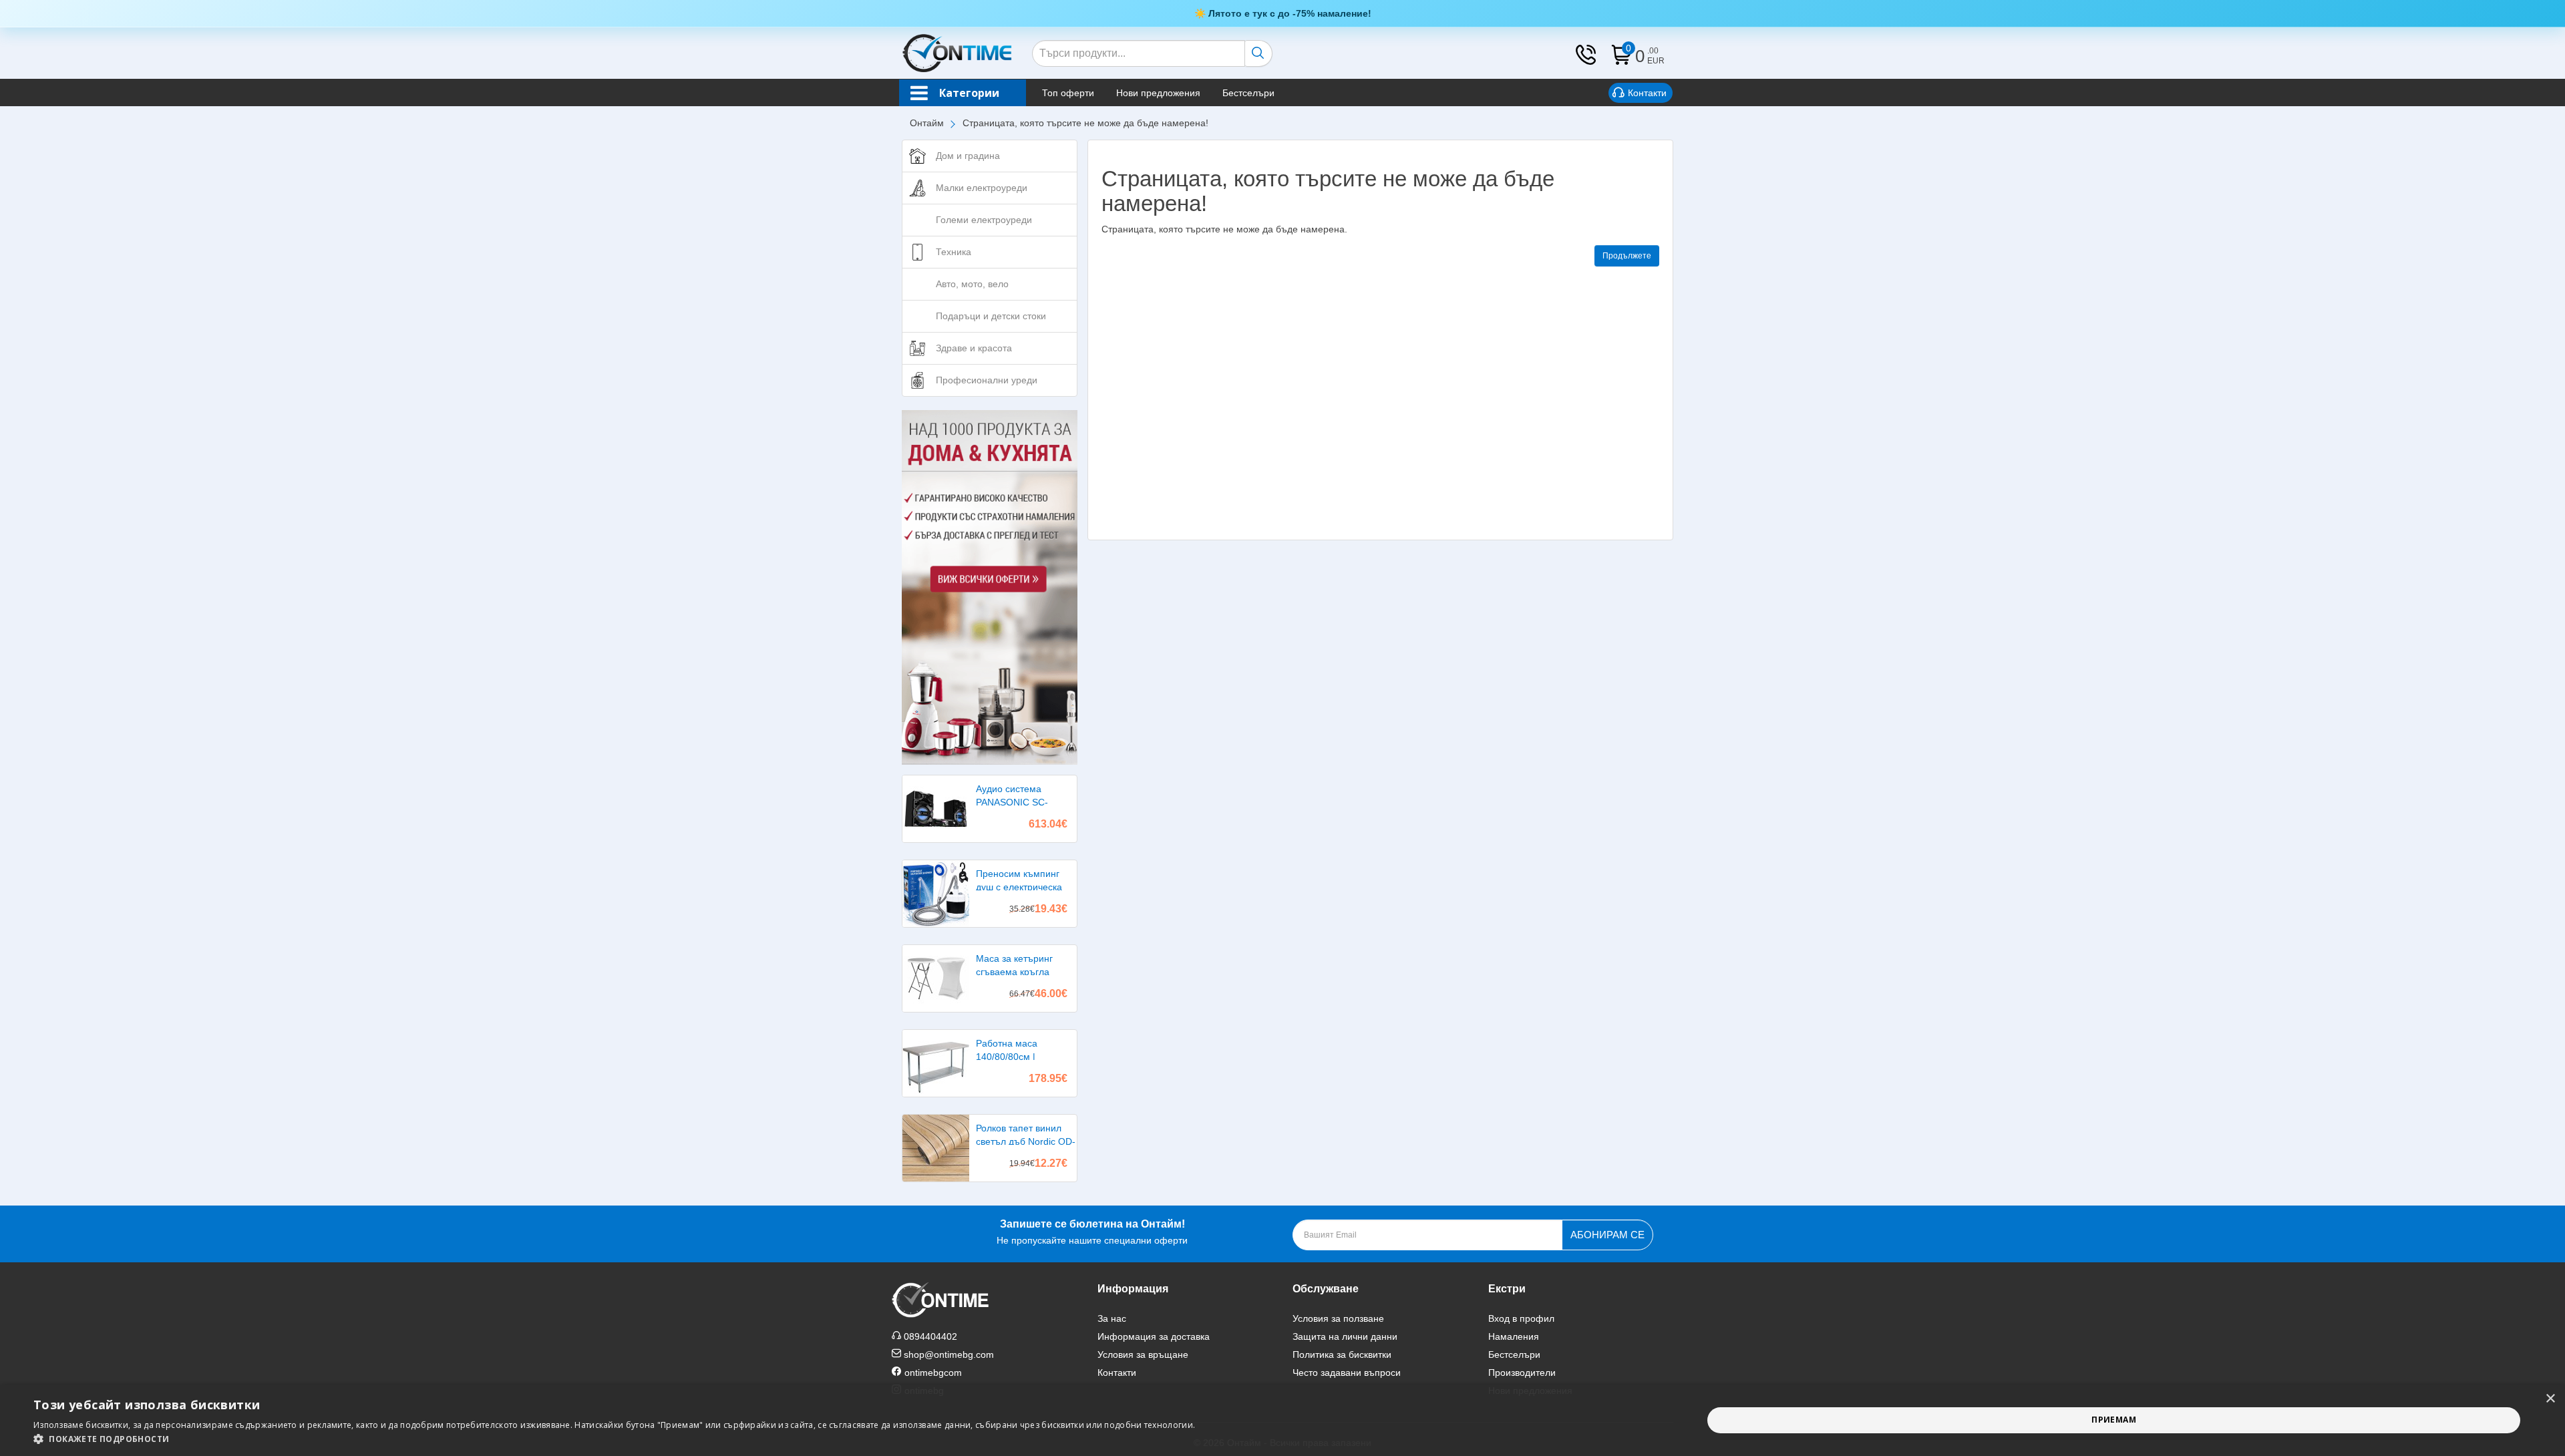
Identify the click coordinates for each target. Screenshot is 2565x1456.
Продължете (1627, 256)
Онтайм (927, 123)
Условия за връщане (1143, 1354)
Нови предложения (1158, 93)
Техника (954, 252)
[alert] (1282, 1420)
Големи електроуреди (984, 220)
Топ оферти (1068, 93)
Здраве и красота (974, 348)
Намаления (1514, 1336)
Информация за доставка (1154, 1336)
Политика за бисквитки (1342, 1354)
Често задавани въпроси (1347, 1373)
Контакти (1647, 93)
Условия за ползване (1338, 1318)
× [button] (2550, 1399)
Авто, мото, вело (972, 284)
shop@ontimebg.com (949, 1354)
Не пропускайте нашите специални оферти (1092, 1232)
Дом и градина (968, 156)
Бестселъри (1248, 93)
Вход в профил (1521, 1318)
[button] (614, 1439)
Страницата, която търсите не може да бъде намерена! (1085, 123)
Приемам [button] (2114, 1420)
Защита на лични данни (1345, 1336)
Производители (1522, 1373)
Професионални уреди (987, 380)
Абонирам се (1607, 1235)
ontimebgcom (933, 1373)
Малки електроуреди (982, 188)
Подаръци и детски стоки (991, 316)
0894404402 (930, 1336)
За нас (1112, 1318)
